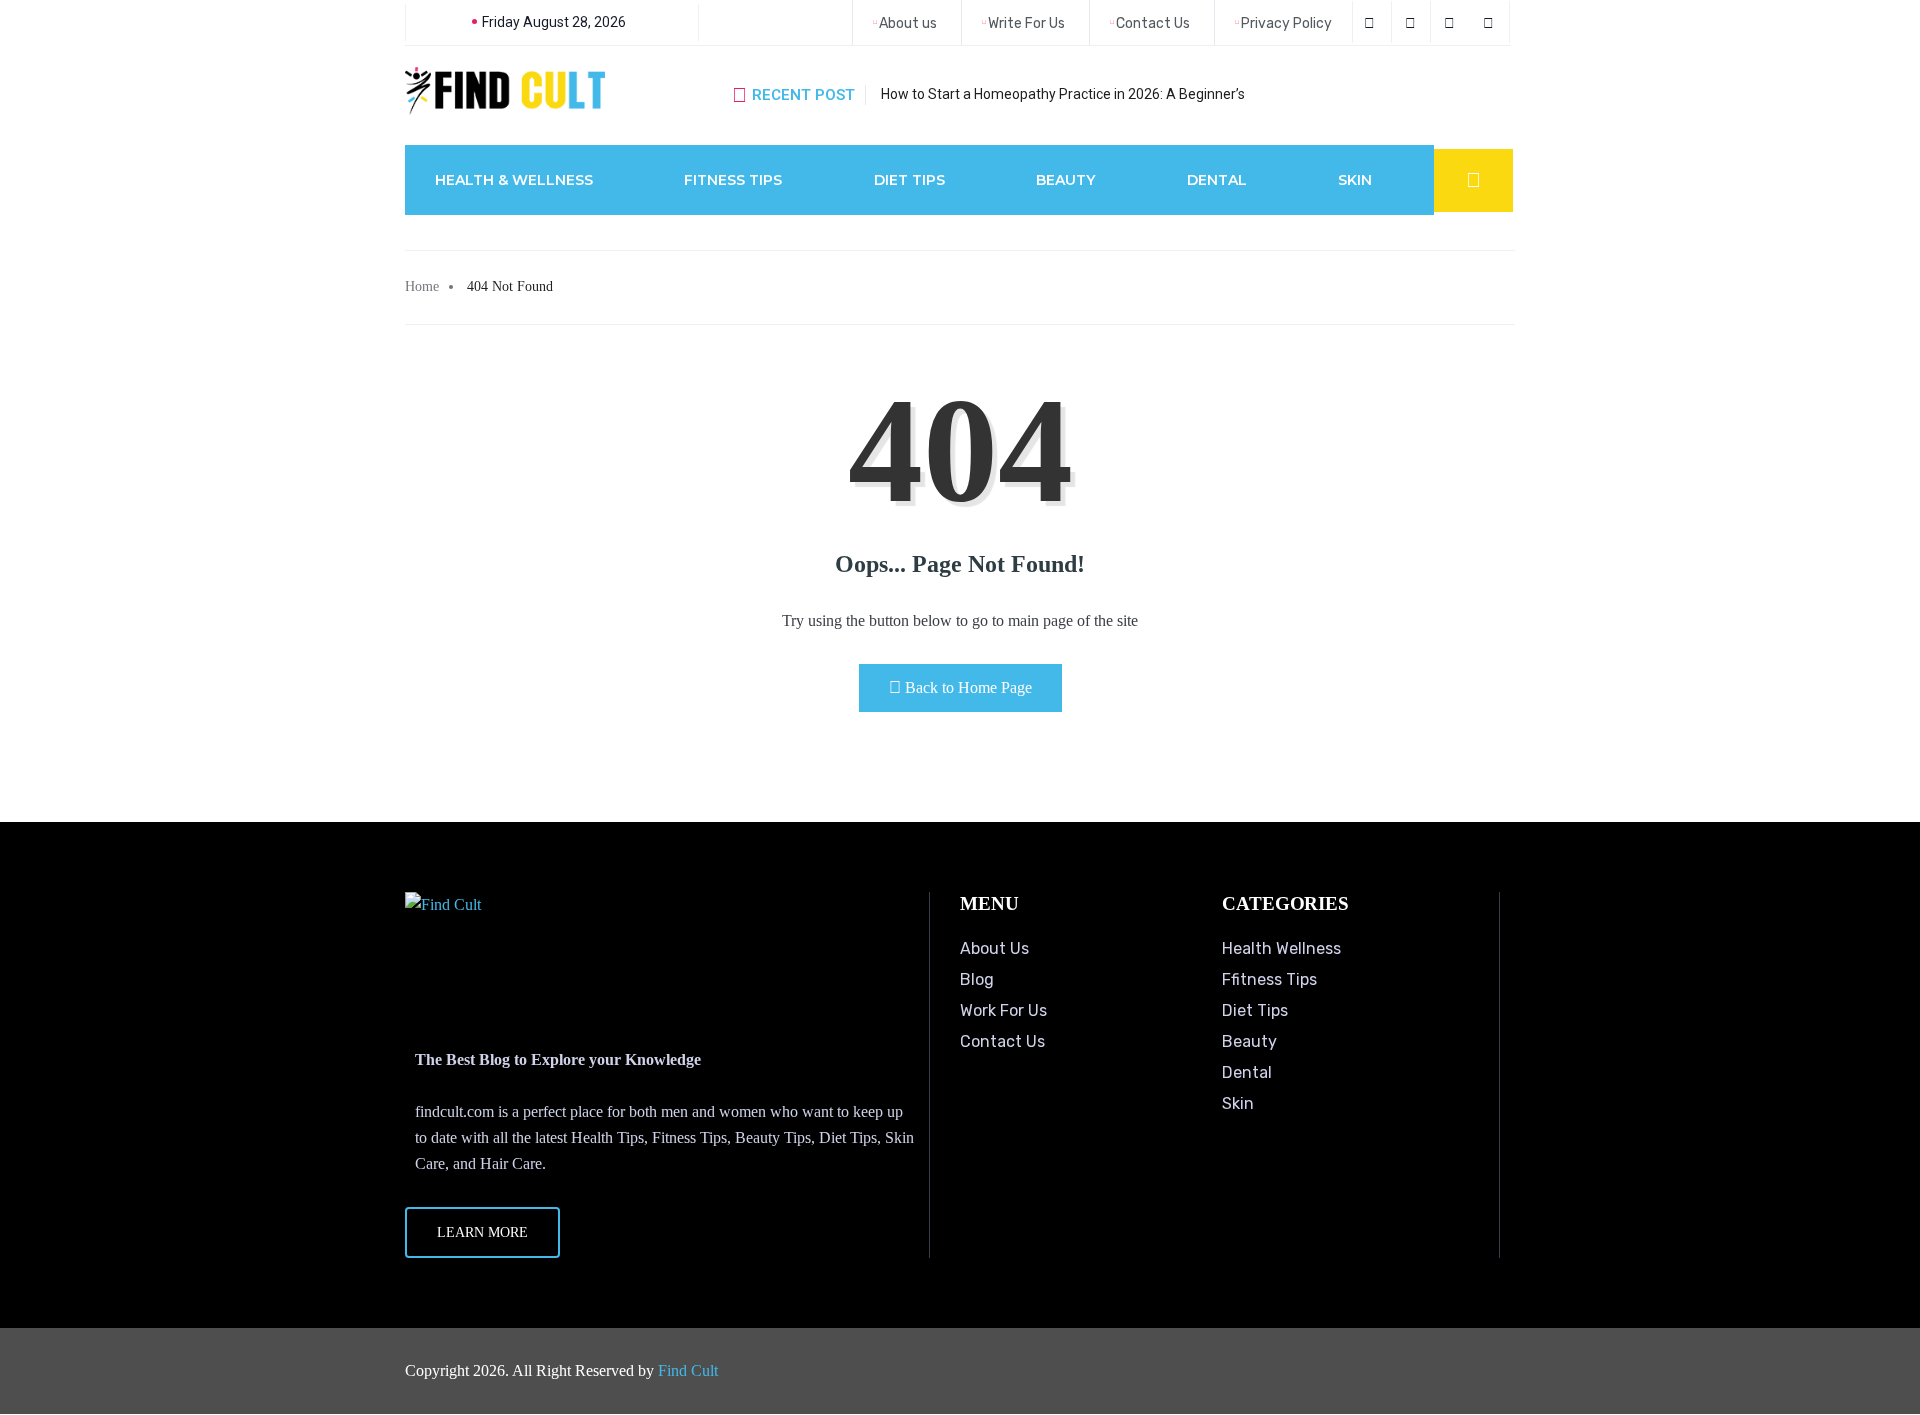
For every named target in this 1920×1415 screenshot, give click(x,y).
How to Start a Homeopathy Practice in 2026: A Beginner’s (1063, 94)
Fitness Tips (733, 180)
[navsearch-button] (1473, 180)
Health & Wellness (514, 180)
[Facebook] (1372, 22)
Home (422, 286)
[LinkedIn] (1452, 22)
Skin (1355, 180)
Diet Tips (909, 180)
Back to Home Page (968, 687)
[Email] (1491, 22)
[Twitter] (1413, 22)
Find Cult (688, 1370)
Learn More (482, 1232)
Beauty (1065, 180)
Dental (1217, 180)
